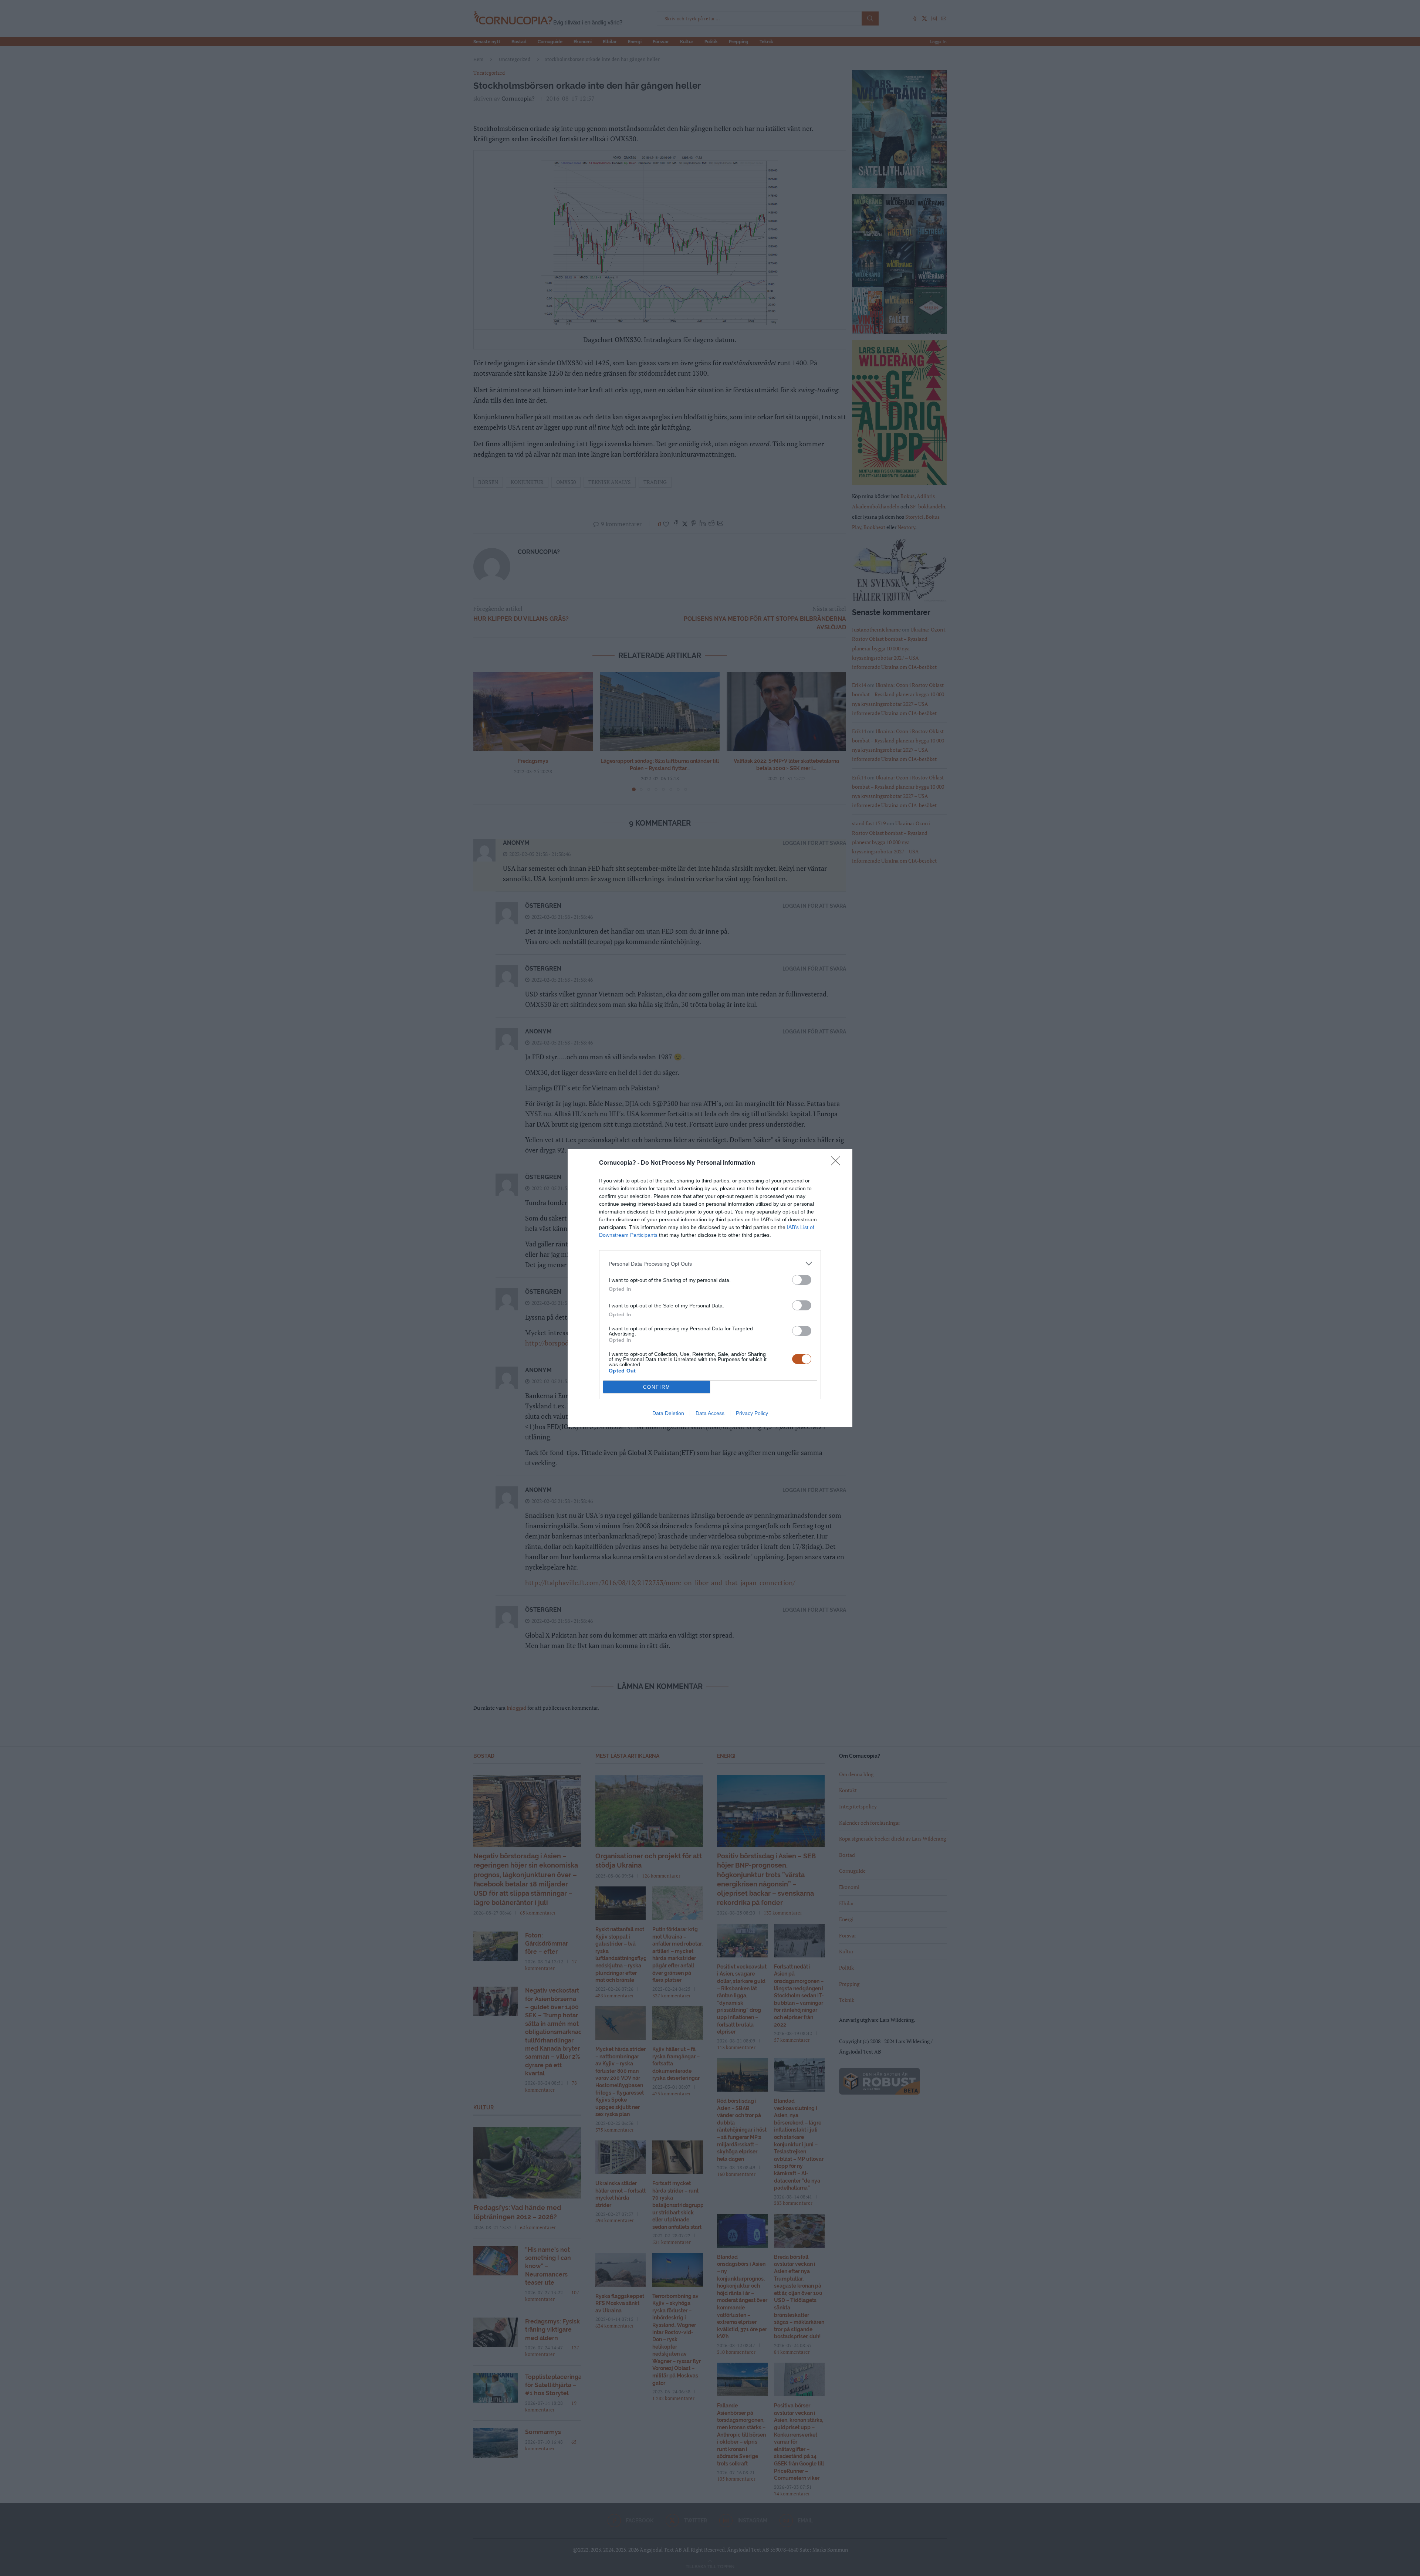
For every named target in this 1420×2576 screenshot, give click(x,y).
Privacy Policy (752, 1413)
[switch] (802, 1280)
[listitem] (710, 1264)
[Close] (838, 1163)
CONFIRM (657, 1387)
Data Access (710, 1413)
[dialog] (710, 1288)
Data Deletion (668, 1413)
